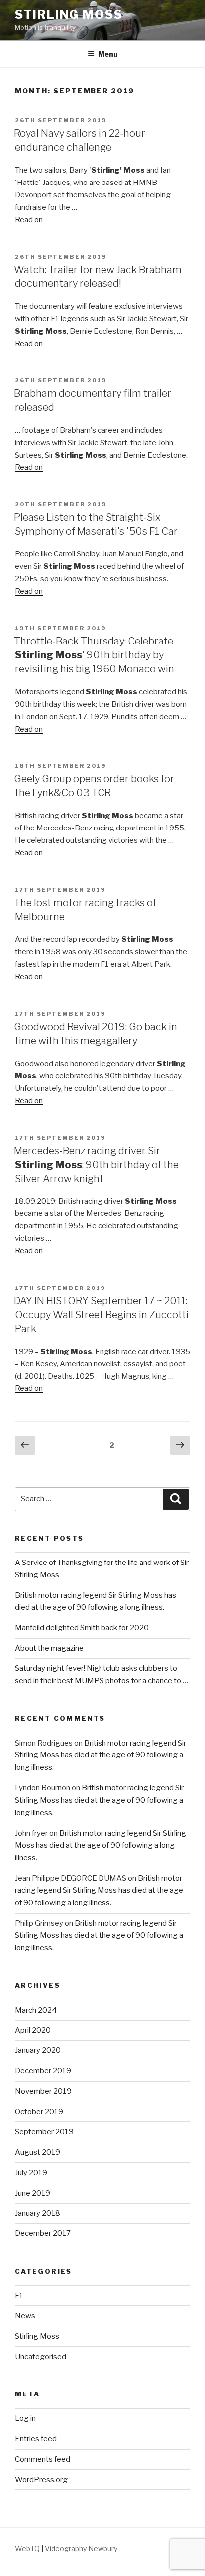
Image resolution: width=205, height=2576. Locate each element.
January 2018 (38, 2213)
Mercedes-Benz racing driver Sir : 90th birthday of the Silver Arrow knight (96, 1165)
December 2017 (43, 2233)
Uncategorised (41, 2357)
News (25, 2316)
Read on (29, 220)
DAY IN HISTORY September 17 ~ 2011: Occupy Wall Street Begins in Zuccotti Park (101, 1315)
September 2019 (44, 2132)
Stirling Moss (69, 15)
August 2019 (38, 2152)
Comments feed (43, 2459)
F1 (19, 2296)
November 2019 (43, 2091)
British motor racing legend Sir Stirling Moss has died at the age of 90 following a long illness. (101, 1755)
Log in (25, 2418)
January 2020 (38, 2050)
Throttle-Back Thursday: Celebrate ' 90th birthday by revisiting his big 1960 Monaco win (94, 655)
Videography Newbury (81, 2548)
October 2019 (39, 2112)
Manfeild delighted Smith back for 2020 (82, 1628)
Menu (108, 54)
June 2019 (33, 2193)
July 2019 (31, 2173)
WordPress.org (41, 2480)
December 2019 (43, 2071)
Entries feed (36, 2439)
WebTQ (27, 2548)
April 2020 (33, 2030)
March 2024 (36, 2010)
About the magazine (49, 1648)
